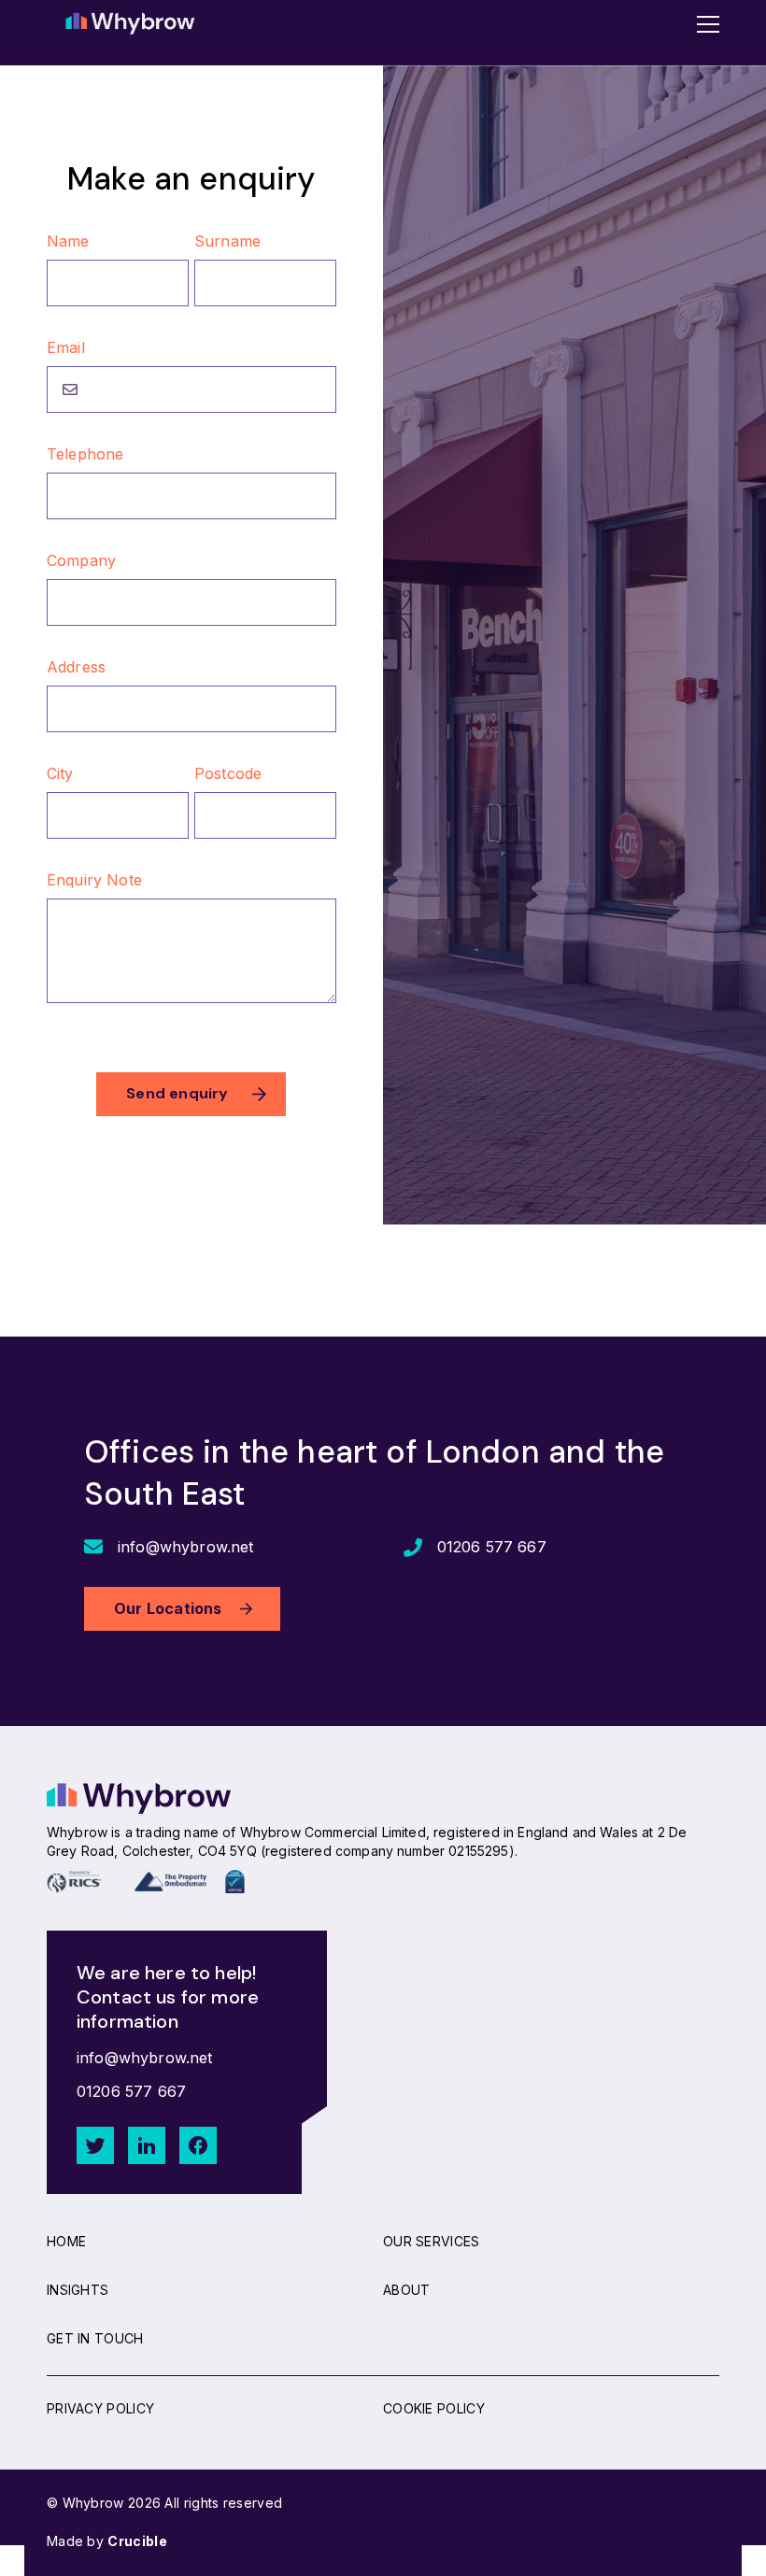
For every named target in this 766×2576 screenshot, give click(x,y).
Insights (78, 2290)
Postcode (228, 773)
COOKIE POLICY (434, 2408)
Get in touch (95, 2338)
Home (66, 2241)
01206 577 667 (492, 1547)
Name (68, 241)
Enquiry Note (94, 880)
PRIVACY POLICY (100, 2408)
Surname (227, 241)
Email (66, 347)
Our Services (432, 2241)
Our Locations (168, 1608)
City (60, 773)
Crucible (137, 2541)
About (407, 2290)
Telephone (85, 454)
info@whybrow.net (186, 1547)
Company (81, 560)
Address (76, 667)
